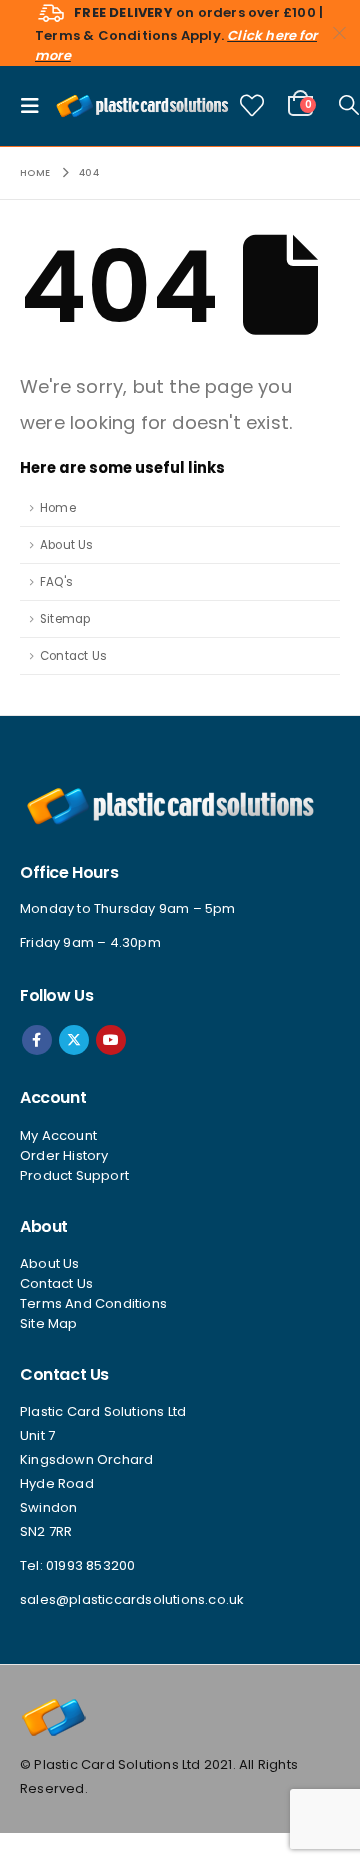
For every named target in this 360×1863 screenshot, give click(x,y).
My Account (58, 1135)
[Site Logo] (142, 105)
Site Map (49, 1323)
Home (58, 508)
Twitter (74, 1040)
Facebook (37, 1040)
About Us (67, 545)
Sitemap (65, 619)
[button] (36, 106)
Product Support (74, 1175)
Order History (64, 1155)
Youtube (111, 1040)
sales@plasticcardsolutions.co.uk (132, 1599)
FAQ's (56, 582)
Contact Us (73, 656)
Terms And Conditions (93, 1303)
